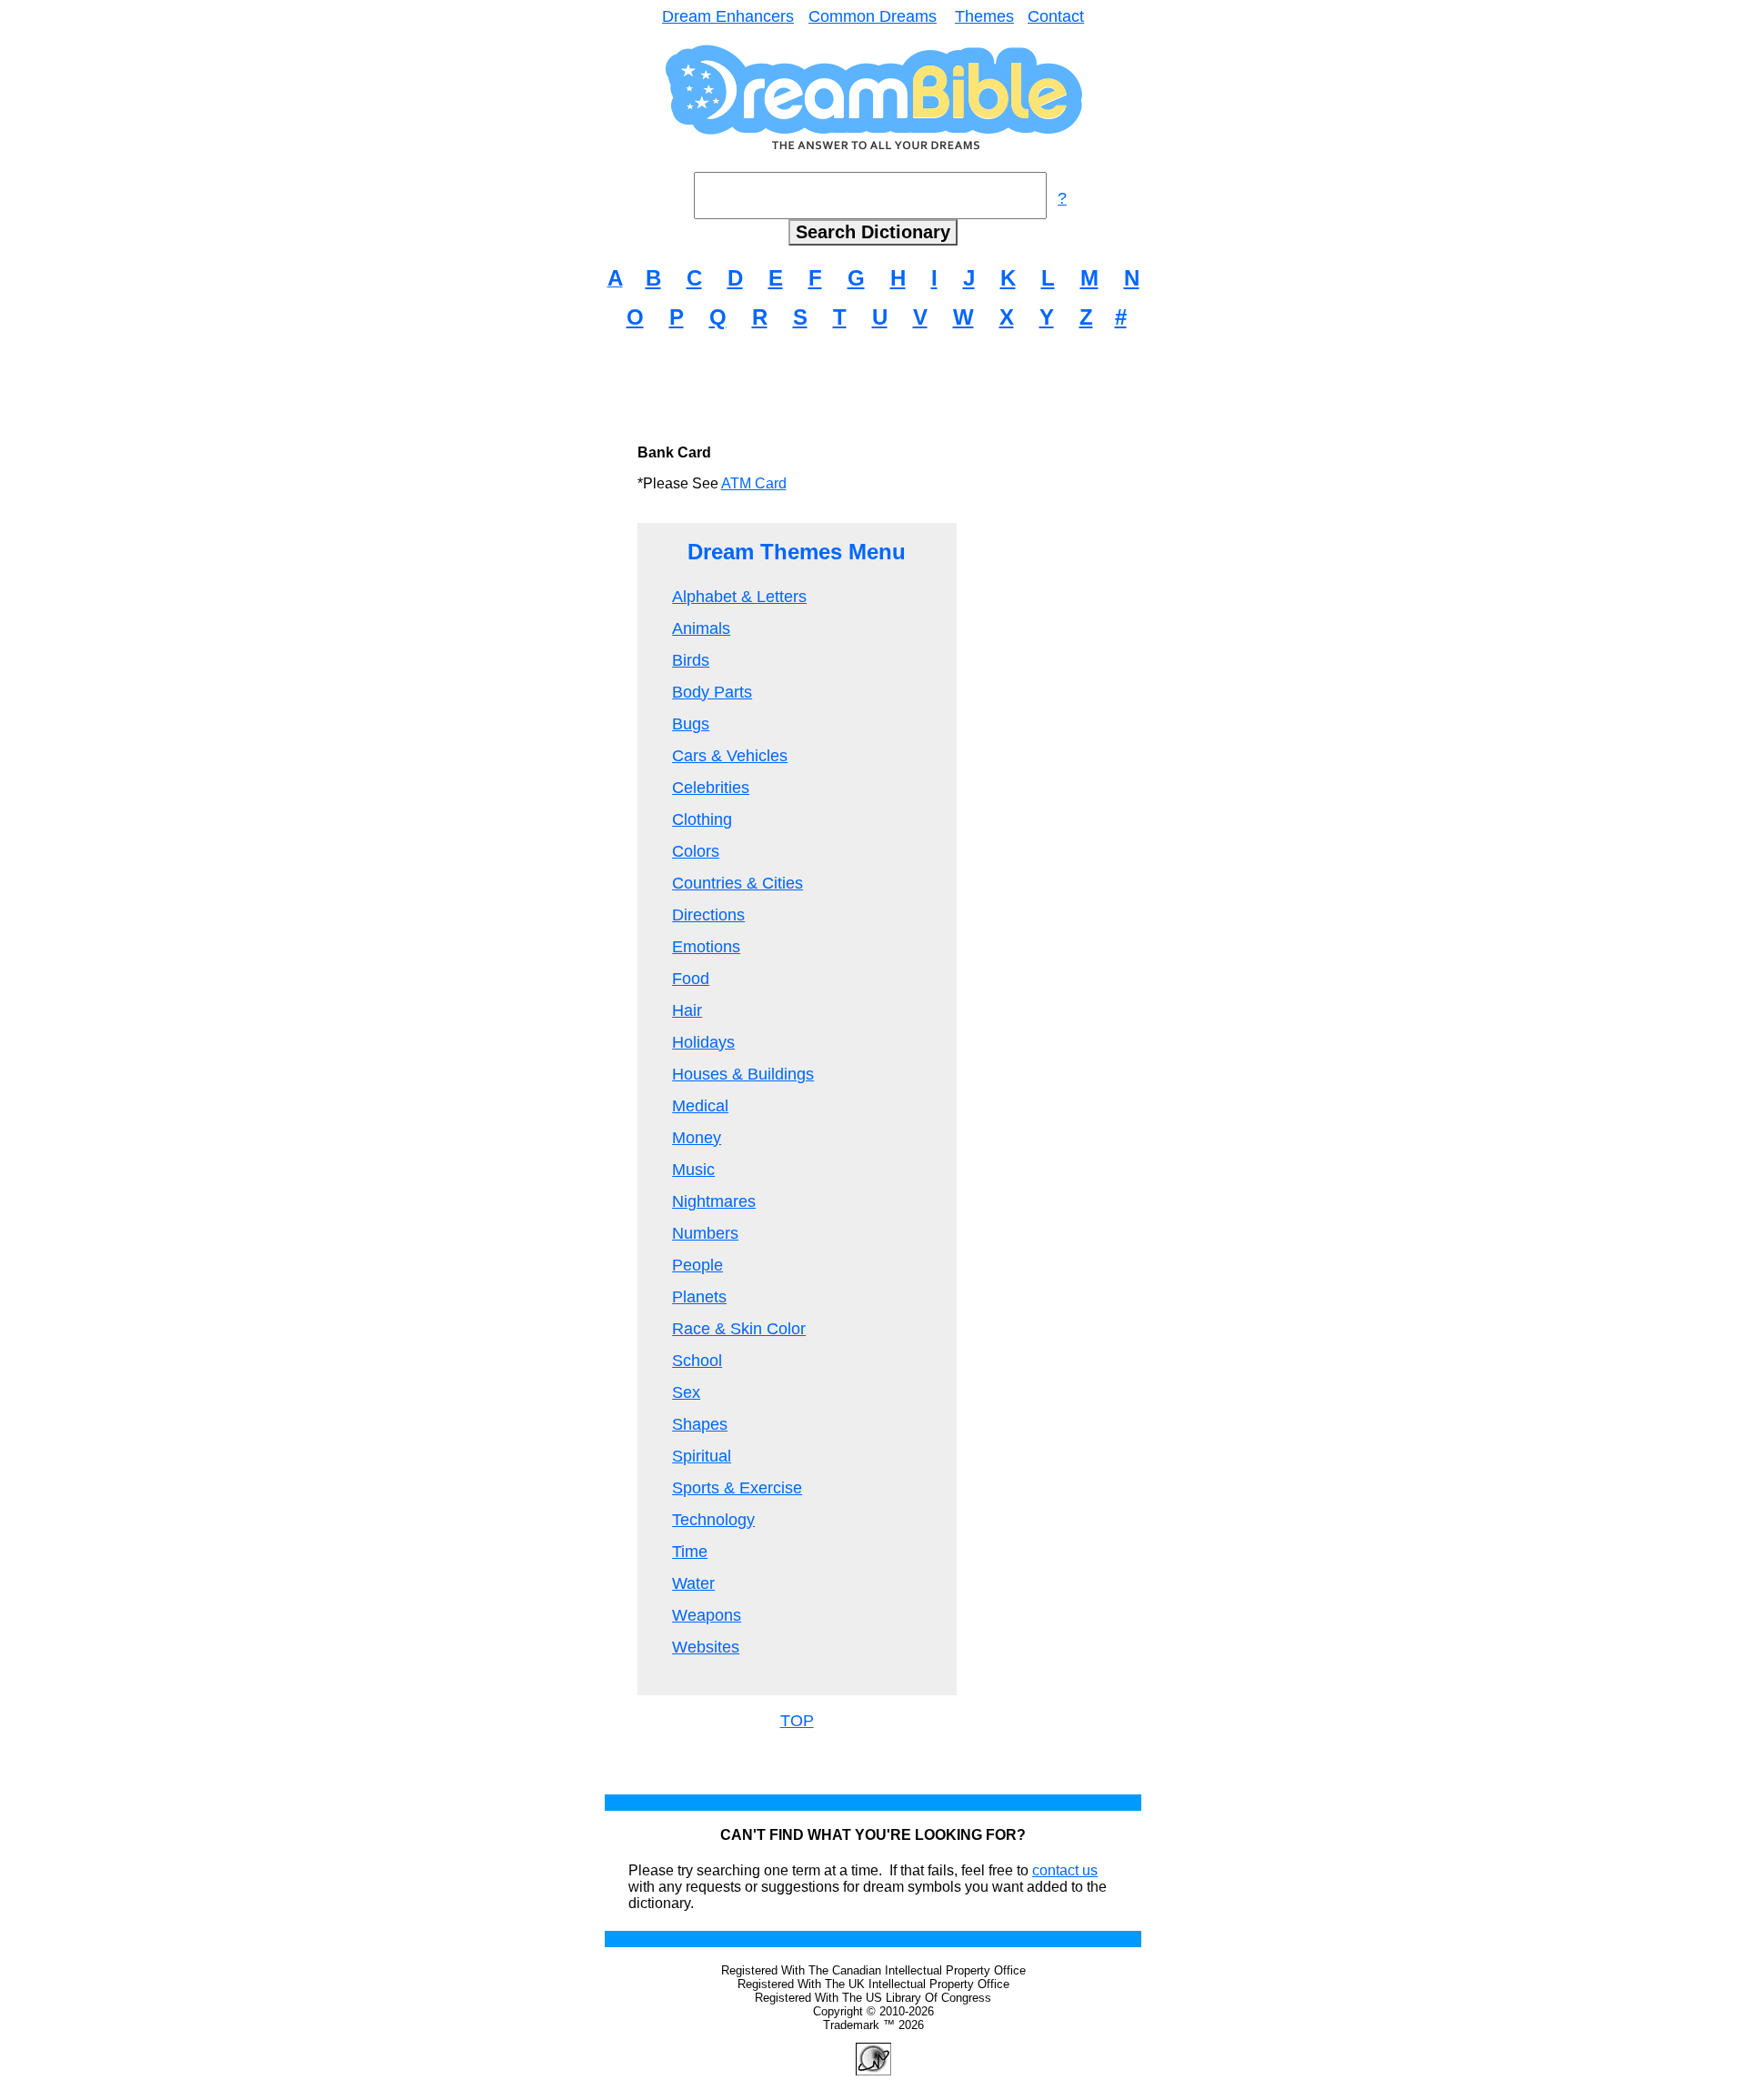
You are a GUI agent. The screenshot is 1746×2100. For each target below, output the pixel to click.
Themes (984, 16)
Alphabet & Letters (739, 597)
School (697, 1361)
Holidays (703, 1042)
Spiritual (702, 1456)
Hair (687, 1010)
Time (690, 1552)
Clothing (702, 819)
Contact (1056, 16)
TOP (797, 1721)
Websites (706, 1647)
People (697, 1265)
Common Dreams (873, 16)
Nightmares (714, 1201)
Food (691, 979)
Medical (700, 1106)
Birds (691, 660)
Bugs (691, 724)
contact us (1065, 1870)
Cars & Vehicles (730, 756)
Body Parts (712, 692)
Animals (701, 628)
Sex (686, 1392)
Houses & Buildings (743, 1074)
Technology (713, 1520)
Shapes (700, 1424)
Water (693, 1583)
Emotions (706, 947)
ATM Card (754, 483)
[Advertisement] (873, 387)
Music (693, 1170)
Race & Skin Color (739, 1329)
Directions (708, 915)
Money (697, 1138)
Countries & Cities (738, 883)
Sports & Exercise (737, 1488)
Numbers (705, 1233)
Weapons (707, 1615)
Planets (699, 1297)
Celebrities (711, 788)
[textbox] (870, 196)
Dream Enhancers (728, 16)
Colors (696, 851)
